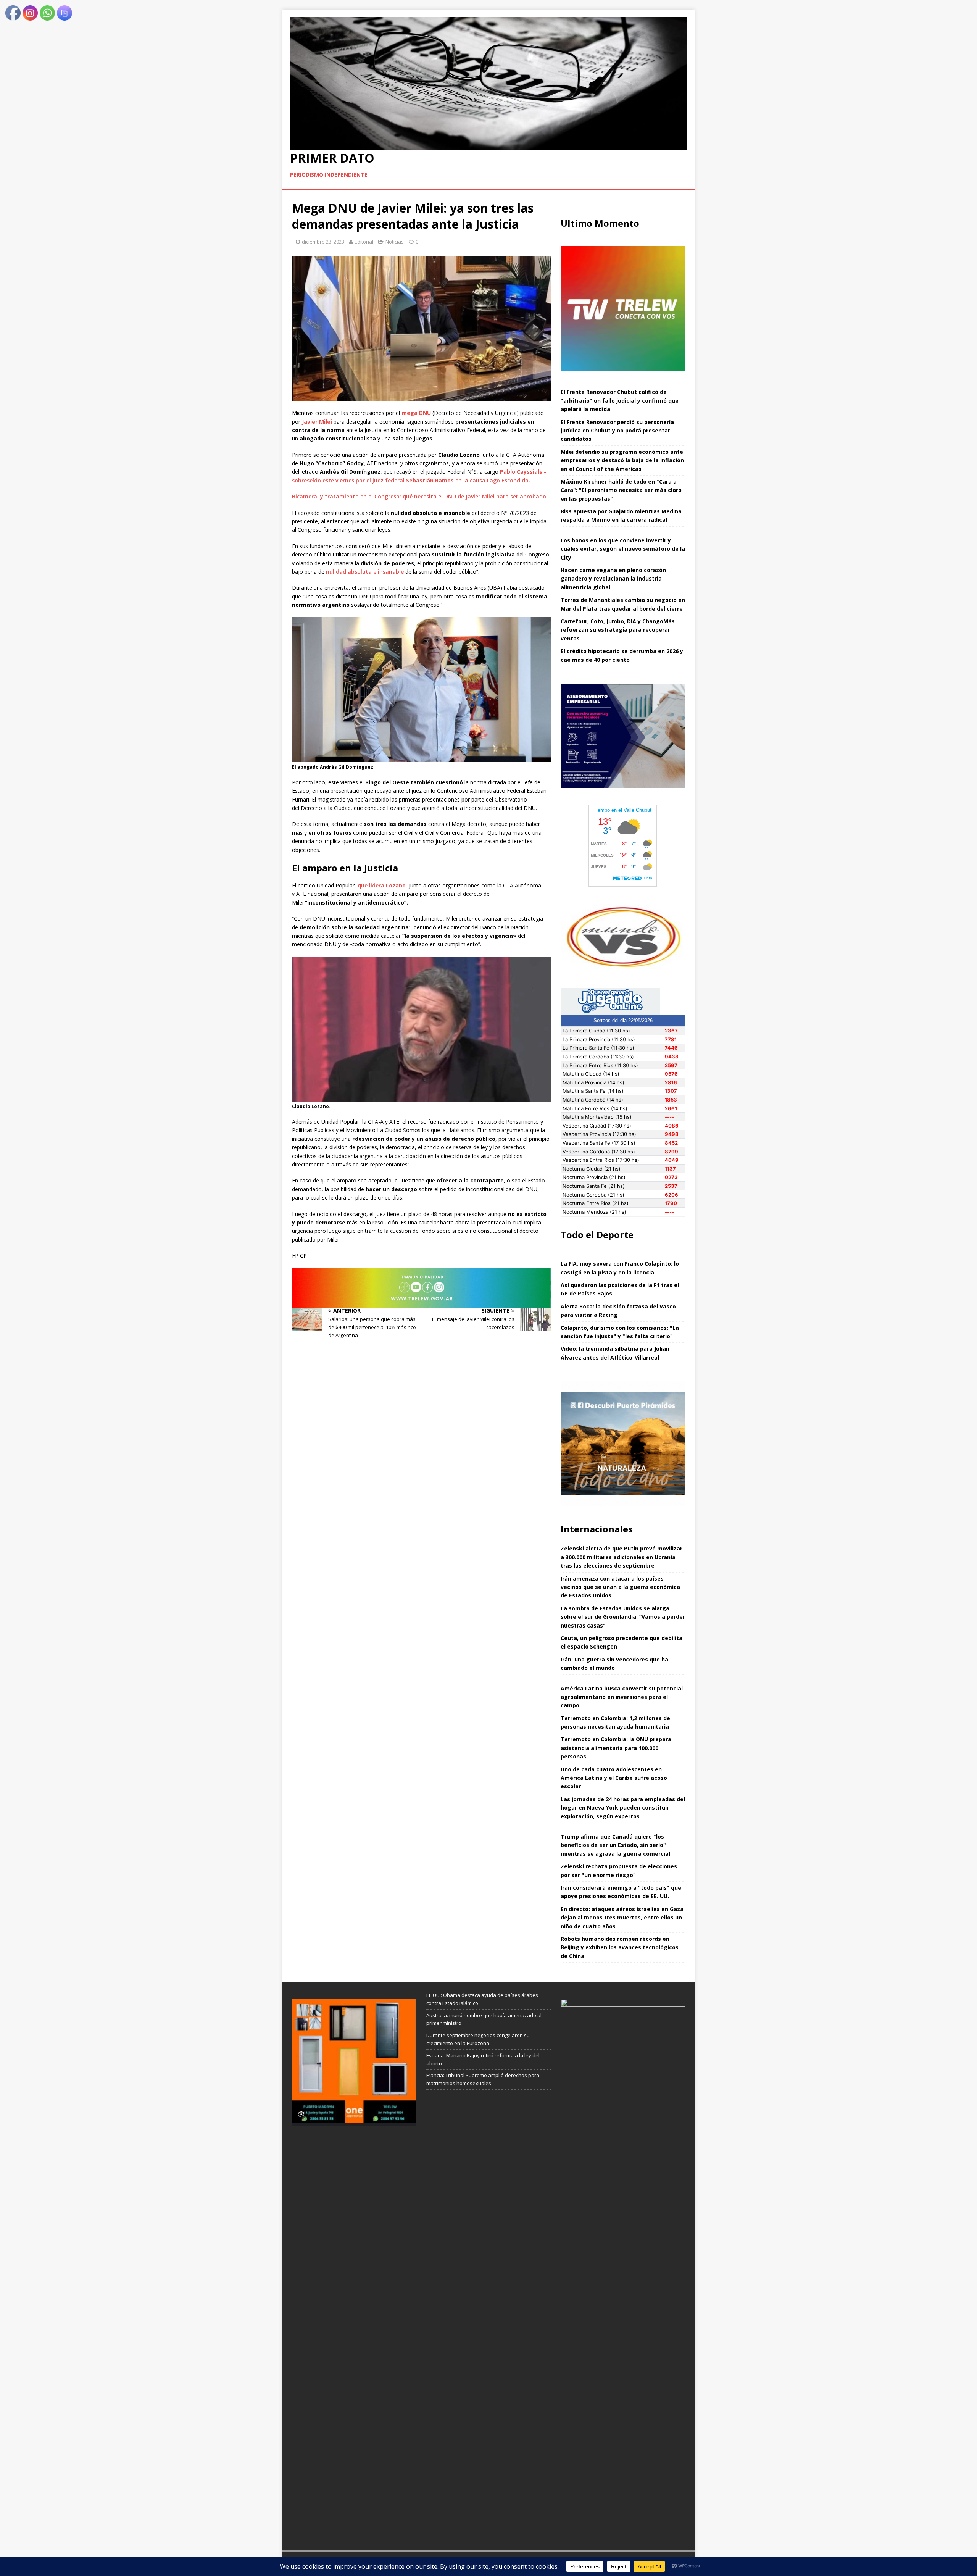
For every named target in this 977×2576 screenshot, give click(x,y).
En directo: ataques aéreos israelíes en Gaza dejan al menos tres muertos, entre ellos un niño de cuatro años (622, 1918)
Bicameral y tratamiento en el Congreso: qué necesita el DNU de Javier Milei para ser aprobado (419, 496)
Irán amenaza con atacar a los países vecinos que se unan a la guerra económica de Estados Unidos (620, 1587)
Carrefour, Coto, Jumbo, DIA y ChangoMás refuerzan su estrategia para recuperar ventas (618, 630)
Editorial (364, 242)
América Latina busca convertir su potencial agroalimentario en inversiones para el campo (622, 1697)
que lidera (382, 885)
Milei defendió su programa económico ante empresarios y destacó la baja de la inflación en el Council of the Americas (622, 460)
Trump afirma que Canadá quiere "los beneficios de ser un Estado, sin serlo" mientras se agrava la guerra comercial (615, 1845)
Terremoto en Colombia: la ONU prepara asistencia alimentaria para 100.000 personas (616, 1748)
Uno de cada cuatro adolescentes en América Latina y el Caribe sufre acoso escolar (614, 1778)
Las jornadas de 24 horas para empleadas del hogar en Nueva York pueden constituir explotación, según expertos (623, 1808)
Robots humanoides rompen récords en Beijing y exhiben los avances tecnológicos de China (620, 1947)
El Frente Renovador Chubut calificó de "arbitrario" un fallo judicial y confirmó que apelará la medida (620, 400)
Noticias (395, 242)
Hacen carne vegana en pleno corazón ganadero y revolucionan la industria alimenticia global (613, 579)
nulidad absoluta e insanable (365, 572)
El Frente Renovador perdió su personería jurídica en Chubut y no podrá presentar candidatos (617, 431)
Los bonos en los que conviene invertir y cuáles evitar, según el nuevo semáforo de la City (623, 549)
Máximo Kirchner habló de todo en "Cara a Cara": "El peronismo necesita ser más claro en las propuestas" (621, 490)
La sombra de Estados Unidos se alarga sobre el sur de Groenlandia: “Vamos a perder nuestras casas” (623, 1617)
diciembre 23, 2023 (323, 242)
